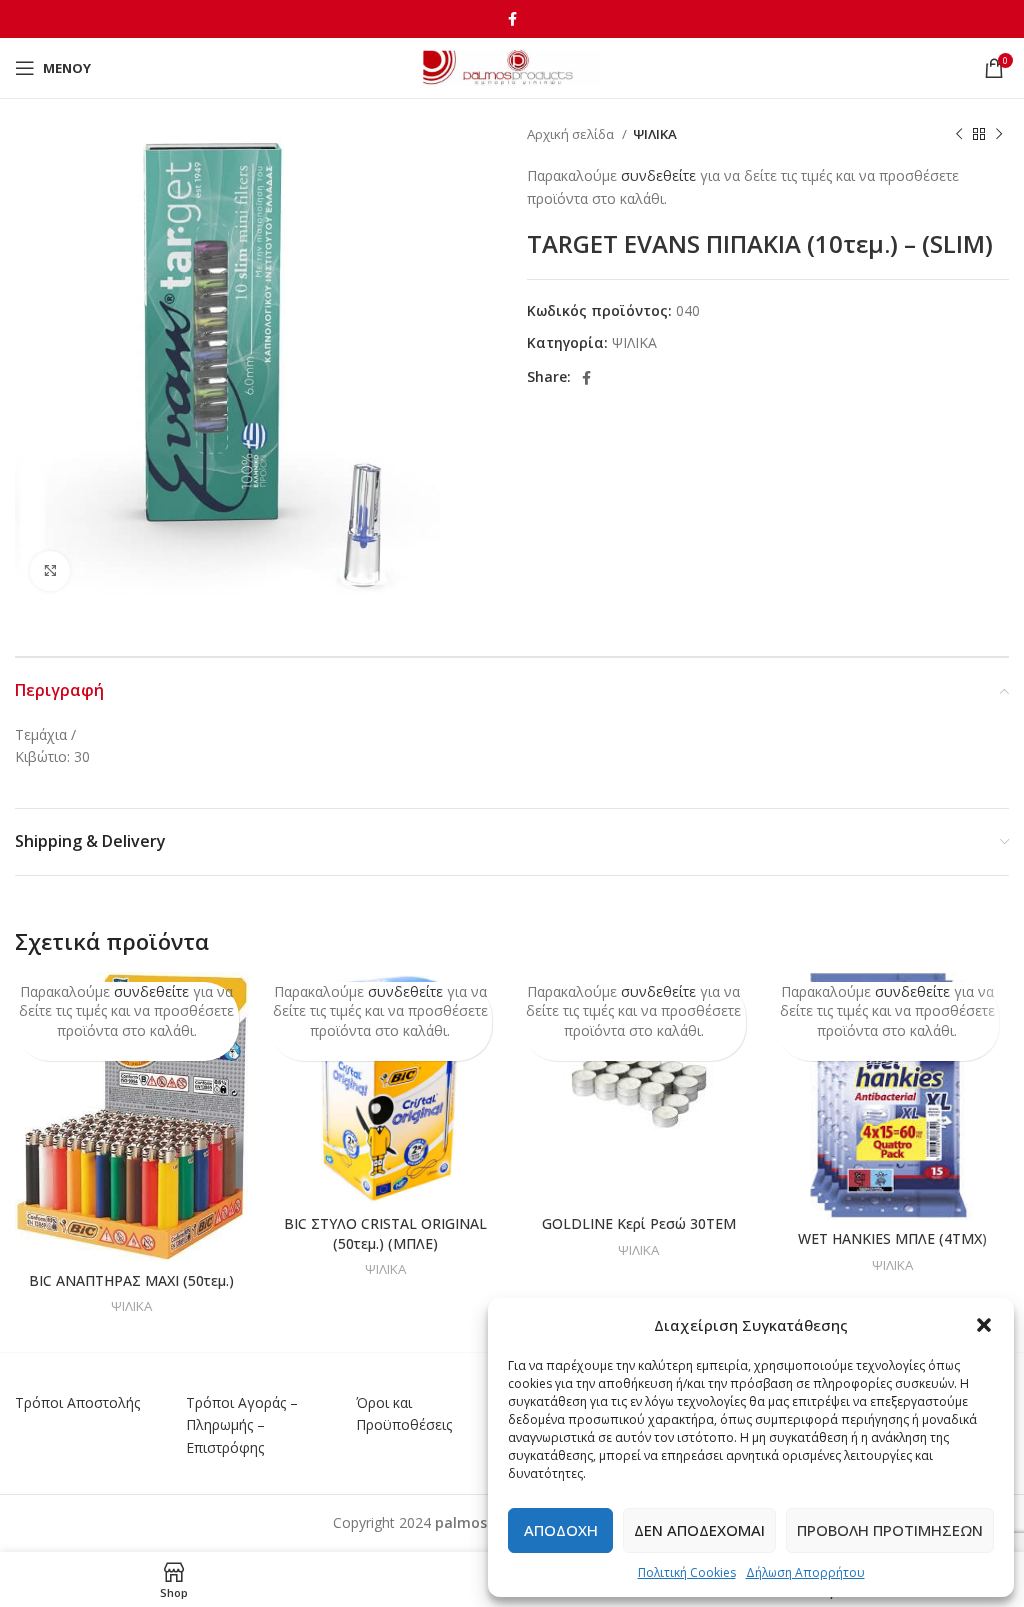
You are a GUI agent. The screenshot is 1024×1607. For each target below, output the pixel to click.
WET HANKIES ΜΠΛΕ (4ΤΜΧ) (892, 1238)
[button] (984, 1325)
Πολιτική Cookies (687, 1572)
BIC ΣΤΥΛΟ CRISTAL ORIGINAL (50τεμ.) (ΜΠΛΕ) (385, 1233)
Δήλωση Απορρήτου (805, 1572)
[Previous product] (959, 135)
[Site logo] (512, 66)
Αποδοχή (561, 1530)
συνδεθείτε (658, 175)
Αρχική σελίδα (572, 134)
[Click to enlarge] (50, 571)
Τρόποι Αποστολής (77, 1402)
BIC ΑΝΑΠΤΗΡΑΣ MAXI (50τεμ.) (131, 1280)
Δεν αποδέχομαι (699, 1530)
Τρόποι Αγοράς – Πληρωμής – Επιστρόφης (242, 1425)
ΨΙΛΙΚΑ (655, 134)
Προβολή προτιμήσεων (890, 1530)
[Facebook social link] (512, 19)
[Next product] (999, 135)
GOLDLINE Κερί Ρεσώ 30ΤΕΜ (639, 1223)
